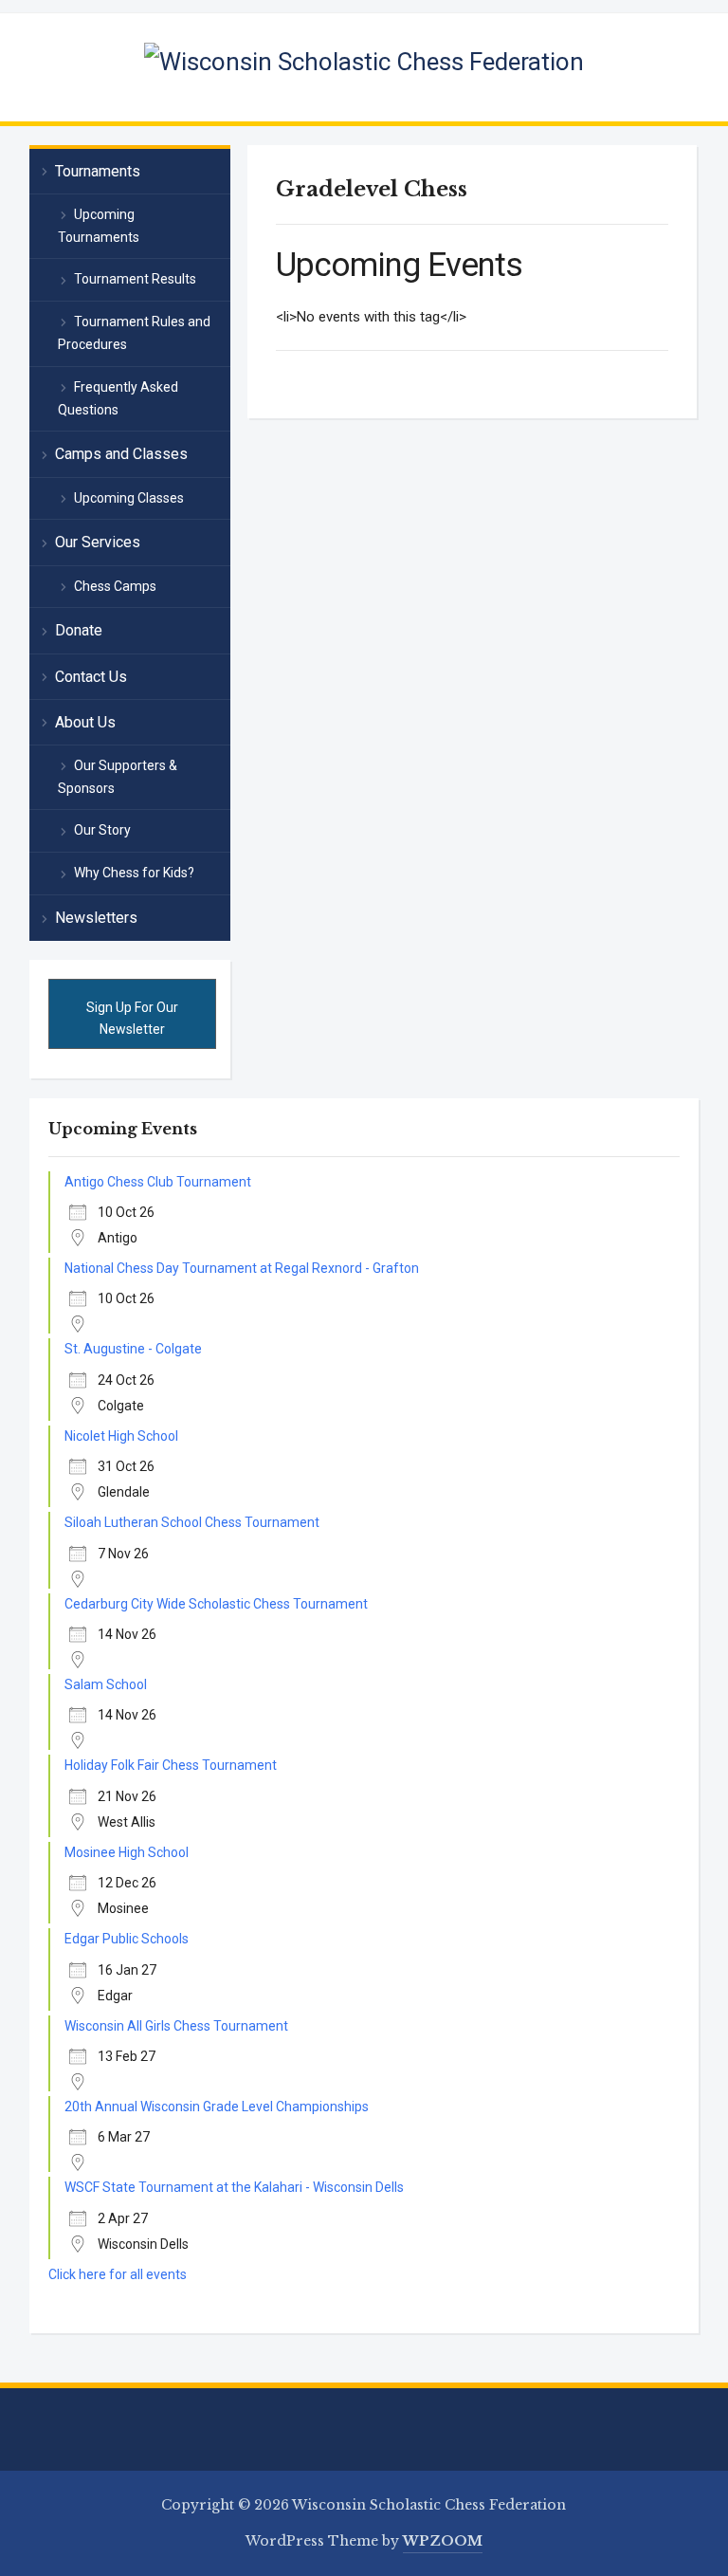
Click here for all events (118, 2274)
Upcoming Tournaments (99, 226)
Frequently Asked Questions (118, 398)
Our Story (102, 830)
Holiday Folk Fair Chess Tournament (171, 1765)
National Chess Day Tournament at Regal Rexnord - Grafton (242, 1268)
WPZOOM (443, 2541)
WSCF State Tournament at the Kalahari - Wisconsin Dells (234, 2187)
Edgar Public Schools (127, 1939)
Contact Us (91, 677)
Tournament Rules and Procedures (134, 333)
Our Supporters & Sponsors (118, 777)
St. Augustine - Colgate (133, 1349)
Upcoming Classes (129, 498)
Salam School (106, 1684)
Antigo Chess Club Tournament (158, 1182)
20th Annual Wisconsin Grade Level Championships (217, 2107)
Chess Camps (115, 586)
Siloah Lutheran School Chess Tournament (192, 1522)
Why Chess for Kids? (134, 873)
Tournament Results (135, 279)
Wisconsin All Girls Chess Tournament (176, 2026)
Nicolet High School (121, 1436)
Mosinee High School (127, 1852)
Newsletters (96, 918)
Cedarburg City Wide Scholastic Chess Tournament (216, 1604)
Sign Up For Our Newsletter (132, 1018)
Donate (79, 630)
